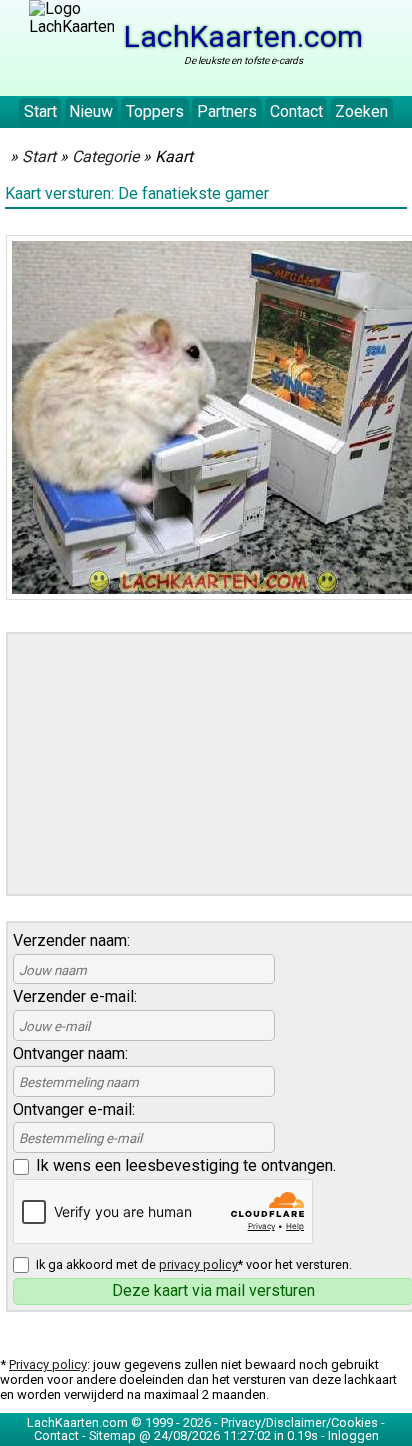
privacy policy (198, 1264)
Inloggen (353, 1435)
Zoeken (361, 111)
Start (40, 111)
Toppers (155, 111)
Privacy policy (48, 1364)
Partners (227, 111)
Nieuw (91, 111)
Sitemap (112, 1435)
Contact (296, 111)
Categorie (105, 156)
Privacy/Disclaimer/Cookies (299, 1422)
